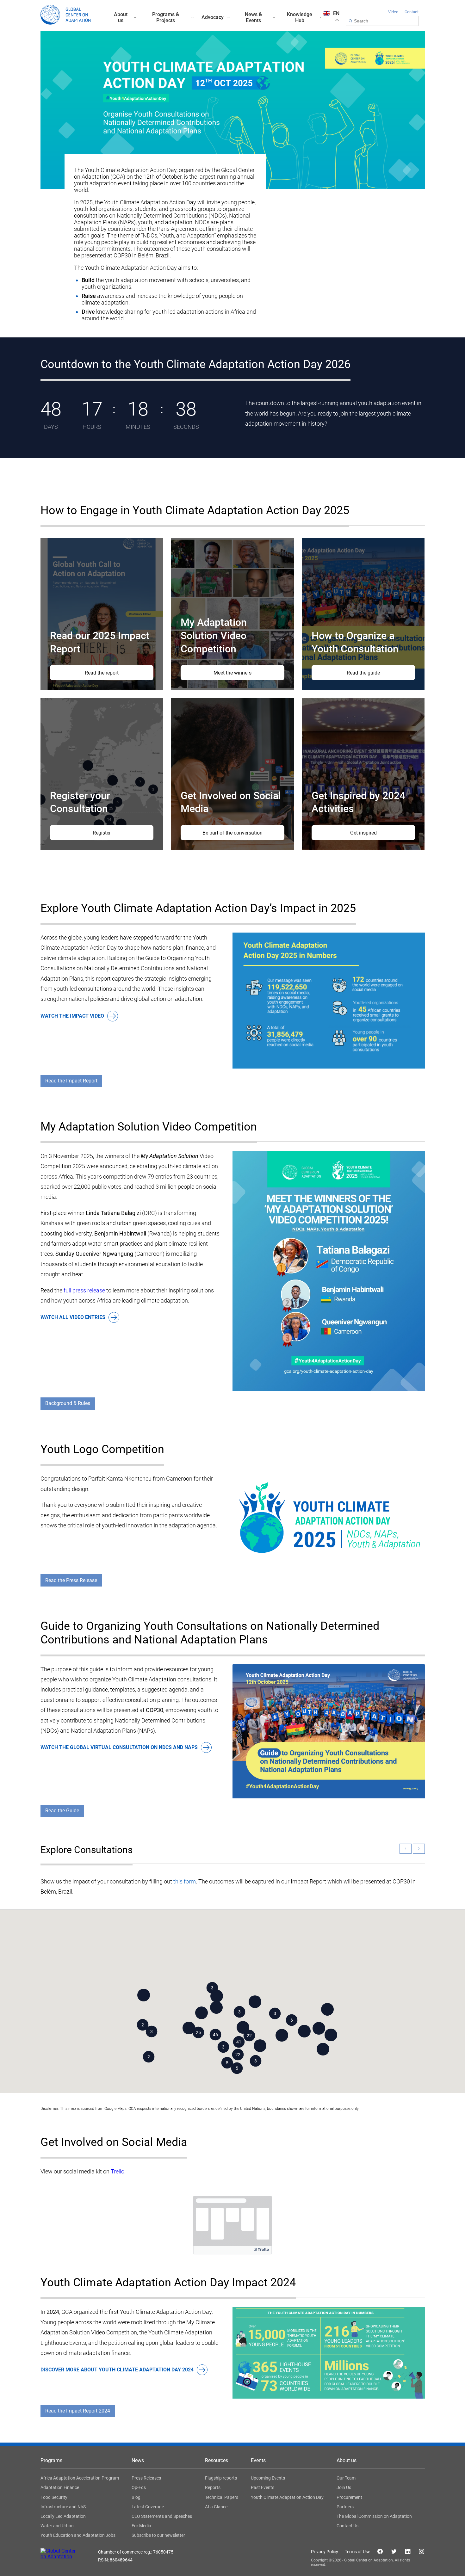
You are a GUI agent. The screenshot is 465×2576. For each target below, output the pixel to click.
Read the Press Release (71, 1580)
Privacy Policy (325, 2552)
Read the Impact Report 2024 (78, 2411)
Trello (118, 2171)
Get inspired (363, 833)
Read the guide (363, 673)
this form (185, 1881)
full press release (84, 1290)
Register (102, 833)
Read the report (102, 673)
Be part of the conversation (232, 833)
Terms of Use (357, 2552)
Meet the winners (232, 673)
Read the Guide (62, 1811)
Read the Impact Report (71, 1081)
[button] (212, 1988)
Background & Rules (68, 1403)
